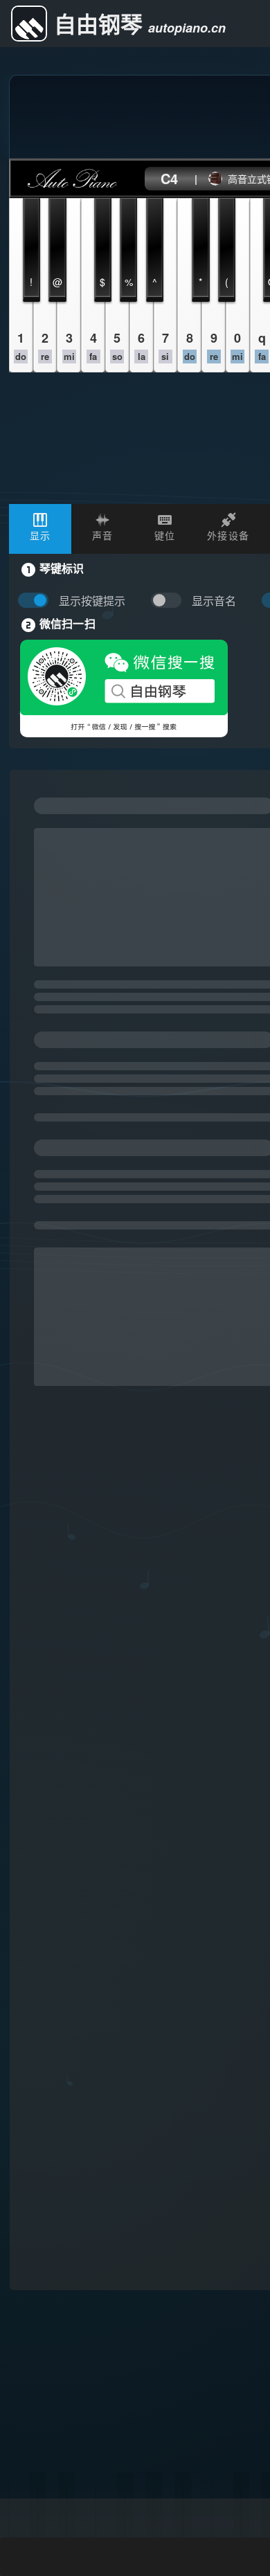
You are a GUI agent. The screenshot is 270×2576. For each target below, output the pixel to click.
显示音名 (214, 601)
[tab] (40, 529)
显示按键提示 (92, 601)
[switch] (170, 601)
